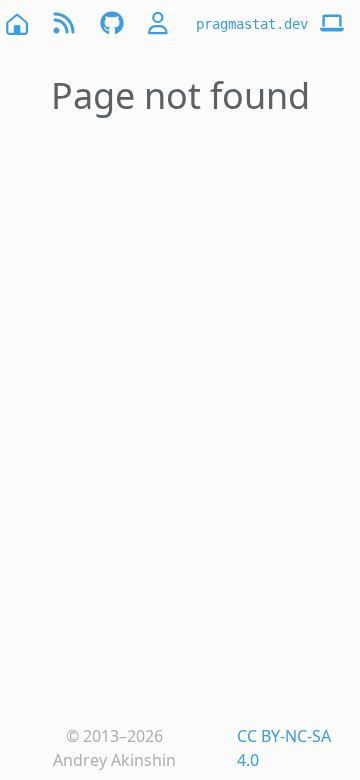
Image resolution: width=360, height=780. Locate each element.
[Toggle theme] (332, 24)
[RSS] (64, 23)
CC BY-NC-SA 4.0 (284, 748)
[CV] (160, 23)
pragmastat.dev (252, 24)
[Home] (16, 23)
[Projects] (112, 23)
